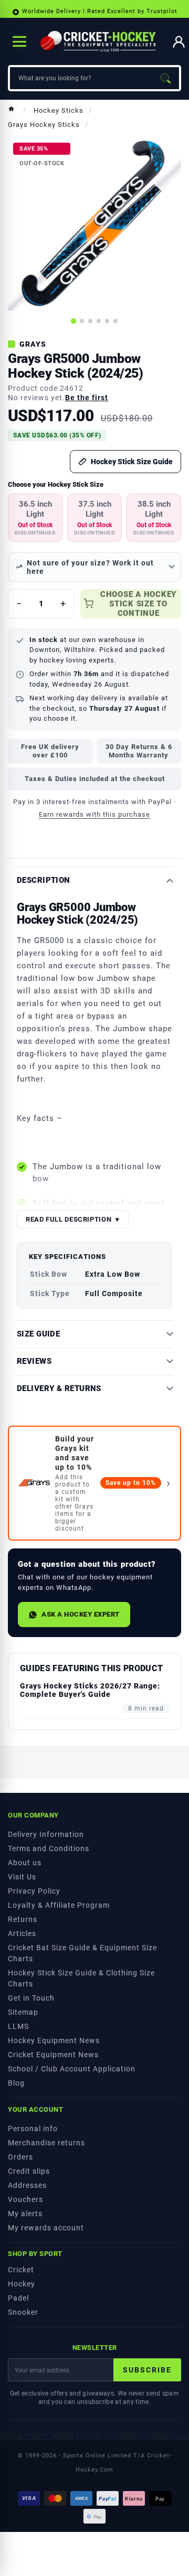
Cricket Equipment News (53, 2055)
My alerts (25, 2214)
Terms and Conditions (49, 1848)
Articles (22, 1933)
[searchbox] (81, 78)
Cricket (21, 2270)
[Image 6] (115, 321)
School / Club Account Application (72, 2069)
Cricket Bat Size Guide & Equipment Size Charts (82, 1953)
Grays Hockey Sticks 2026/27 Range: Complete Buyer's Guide (90, 1690)
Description (44, 880)
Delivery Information (46, 1834)
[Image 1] (73, 321)
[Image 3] (90, 321)
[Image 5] (107, 321)
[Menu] (19, 41)
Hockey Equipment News (54, 2040)
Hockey (22, 2284)
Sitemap (23, 2012)
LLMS (18, 2026)
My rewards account (46, 2228)
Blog (16, 2083)
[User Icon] (179, 42)
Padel (18, 2298)
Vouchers (25, 2199)
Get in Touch (31, 1998)
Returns (23, 1919)
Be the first (87, 398)
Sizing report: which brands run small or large (85, 2435)
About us (25, 1863)
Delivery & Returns (59, 1389)
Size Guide (38, 1334)
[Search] (165, 78)
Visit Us (22, 1877)
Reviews (34, 1361)
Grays (33, 344)
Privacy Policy (34, 1891)
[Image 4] (99, 321)
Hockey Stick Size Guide (132, 462)
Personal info (33, 2129)
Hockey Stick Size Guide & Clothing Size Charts (81, 1978)
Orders (20, 2157)
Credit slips (29, 2171)
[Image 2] (82, 321)
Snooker (23, 2312)
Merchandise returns (46, 2143)
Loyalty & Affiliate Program (59, 1905)
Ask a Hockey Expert (81, 1614)
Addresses (27, 2185)
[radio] (35, 518)
